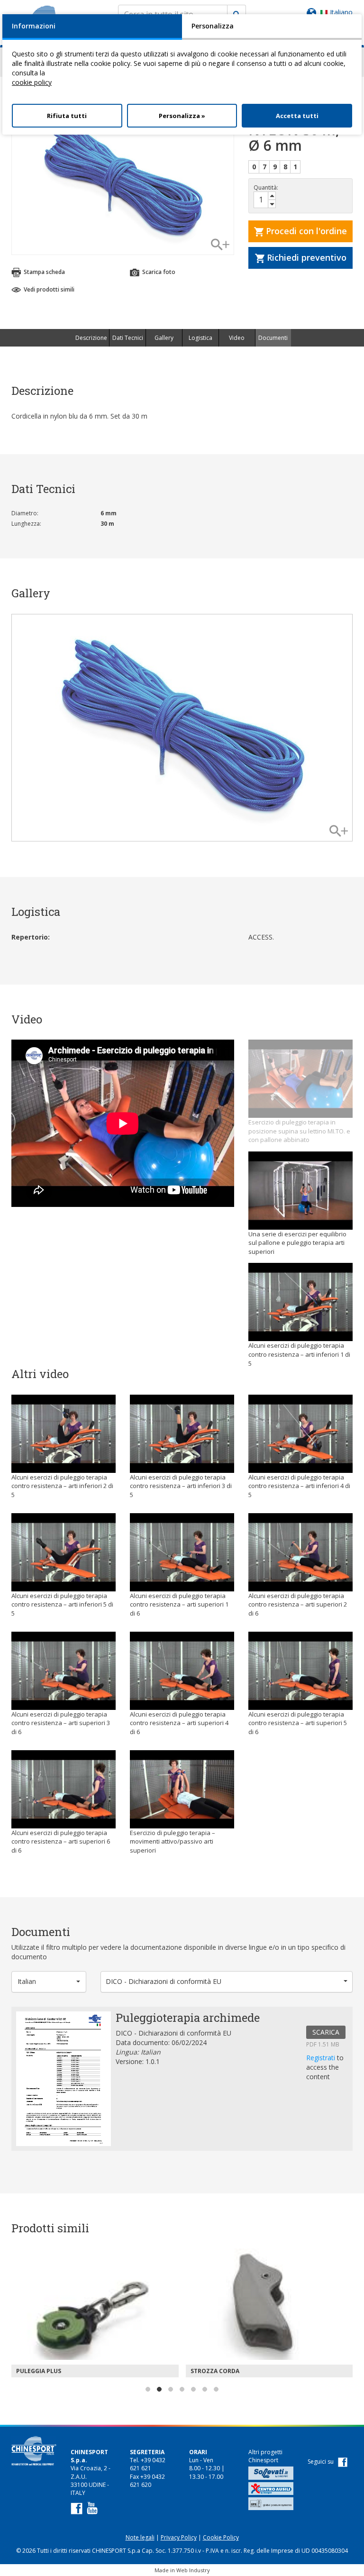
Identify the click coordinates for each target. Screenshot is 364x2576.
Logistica (200, 338)
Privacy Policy (179, 2537)
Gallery (164, 338)
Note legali (140, 2537)
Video (237, 338)
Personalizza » (182, 116)
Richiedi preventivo (305, 257)
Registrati (322, 2058)
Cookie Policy (221, 2537)
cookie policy (32, 82)
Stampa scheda (44, 272)
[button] (49, 1982)
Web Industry (193, 2570)
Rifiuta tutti (67, 116)
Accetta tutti (297, 116)
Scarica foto (158, 272)
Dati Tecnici (128, 338)
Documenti (273, 338)
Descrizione (91, 338)
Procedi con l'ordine (305, 231)
